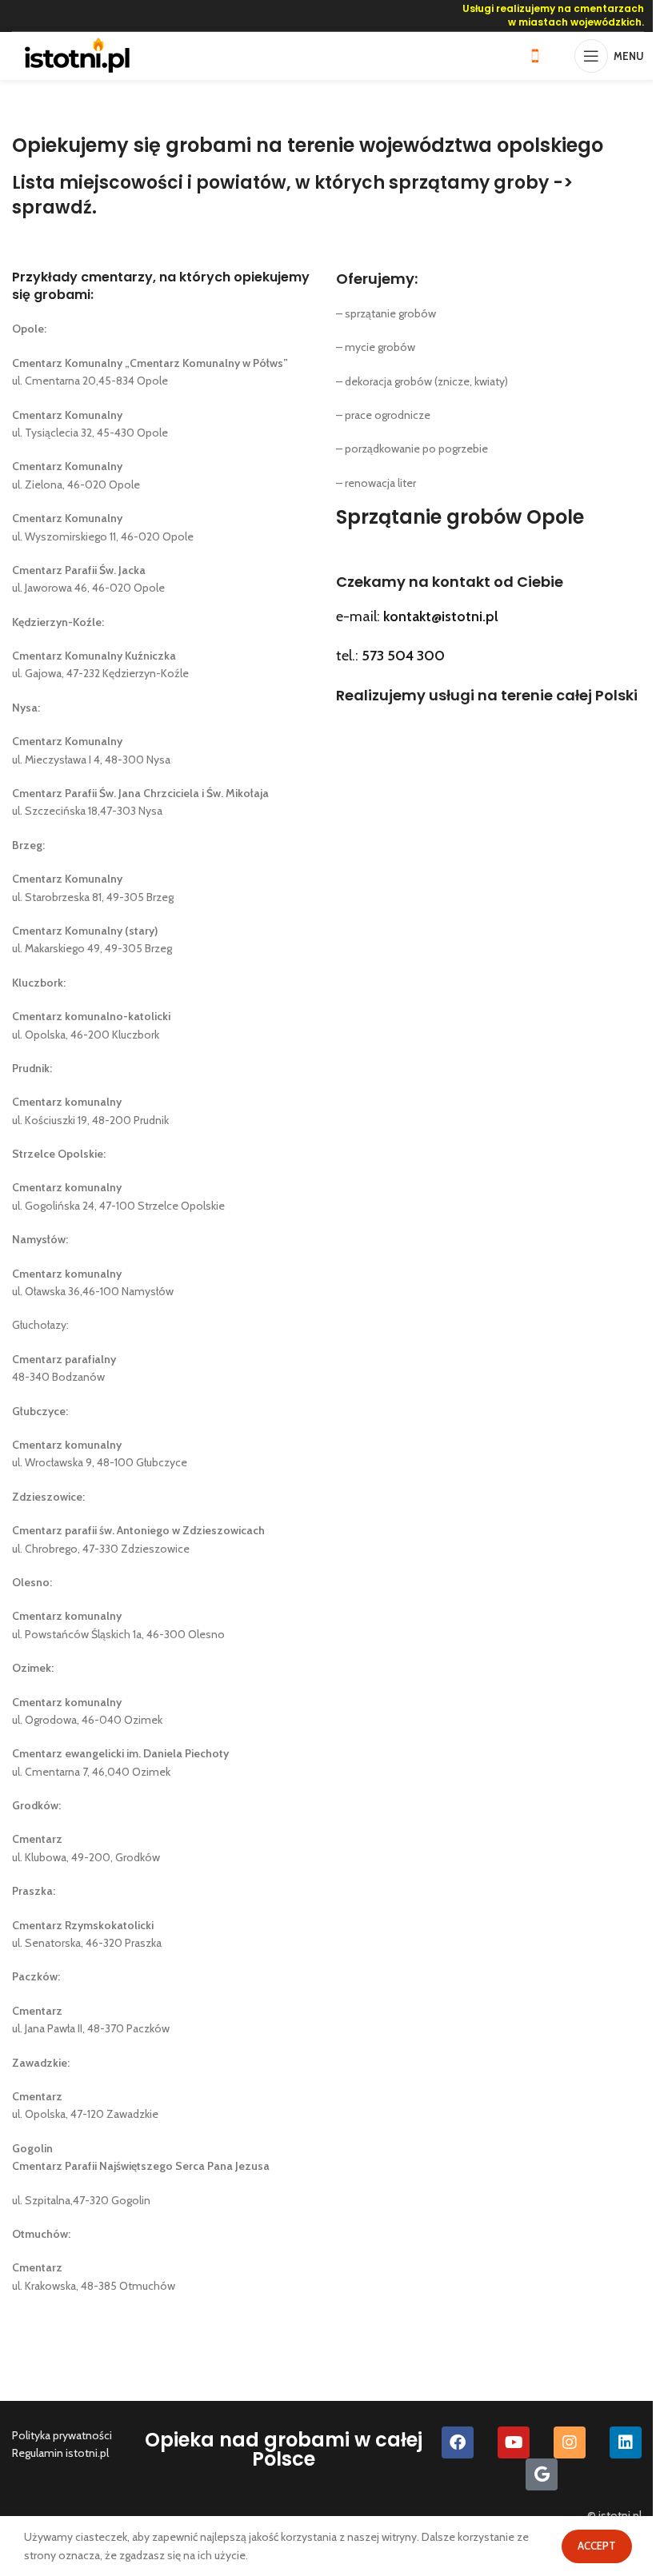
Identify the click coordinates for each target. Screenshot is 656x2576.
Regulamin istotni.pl (60, 2453)
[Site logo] (77, 54)
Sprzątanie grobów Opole (460, 517)
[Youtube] (514, 2442)
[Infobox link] (542, 56)
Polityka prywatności (62, 2435)
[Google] (542, 2474)
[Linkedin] (626, 2442)
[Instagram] (570, 2442)
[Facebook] (458, 2442)
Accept (597, 2546)
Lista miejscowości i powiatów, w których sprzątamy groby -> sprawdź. (292, 195)
